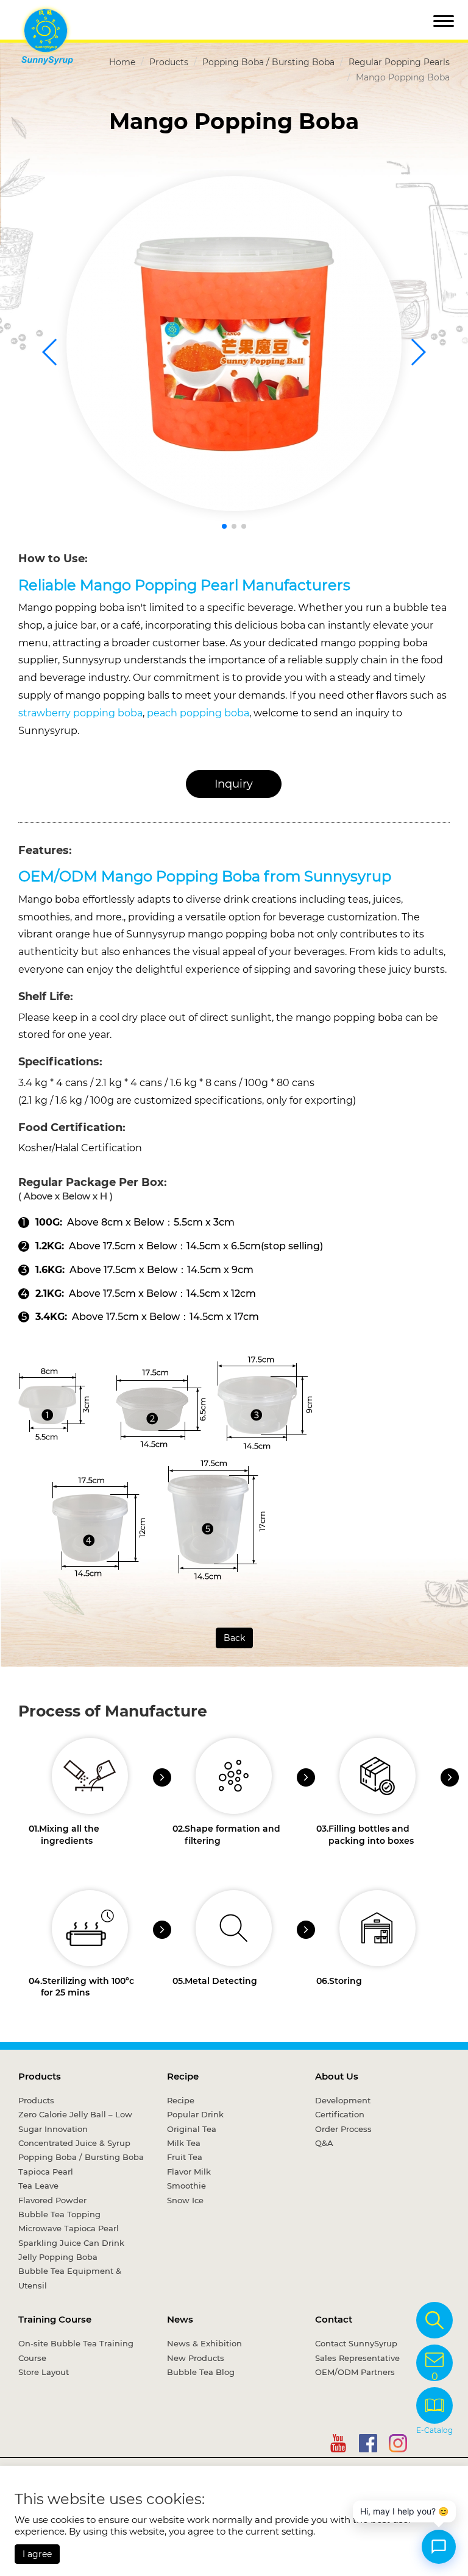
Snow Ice (185, 2200)
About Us (337, 2076)
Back (234, 1638)
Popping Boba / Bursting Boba (268, 62)
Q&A (324, 2143)
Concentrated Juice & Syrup (74, 2143)
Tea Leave (38, 2186)
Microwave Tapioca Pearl (69, 2228)
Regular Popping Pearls (399, 62)
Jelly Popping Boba (58, 2257)
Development (343, 2100)
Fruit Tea (185, 2157)
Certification (340, 2114)
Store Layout (44, 2372)
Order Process (343, 2129)
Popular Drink (195, 2114)
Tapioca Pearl (46, 2172)
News (180, 2319)
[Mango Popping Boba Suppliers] (234, 344)
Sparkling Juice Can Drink (71, 2243)
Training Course (55, 2319)
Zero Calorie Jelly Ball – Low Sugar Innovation (75, 2121)
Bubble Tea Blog (201, 2372)
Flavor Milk (189, 2172)
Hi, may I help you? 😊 (404, 2511)
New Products (196, 2358)
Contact (334, 2319)
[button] (224, 526)
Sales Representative (357, 2358)
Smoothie (186, 2186)
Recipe (183, 2076)
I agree (37, 2554)
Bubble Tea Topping (59, 2214)
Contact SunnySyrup (356, 2343)
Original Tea (192, 2129)
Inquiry (234, 784)
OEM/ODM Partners (355, 2372)
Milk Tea (184, 2143)
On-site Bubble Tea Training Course (76, 2350)
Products (169, 62)
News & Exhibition (204, 2343)
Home (122, 62)
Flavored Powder (52, 2200)
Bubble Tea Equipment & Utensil (70, 2278)
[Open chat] (439, 2547)
